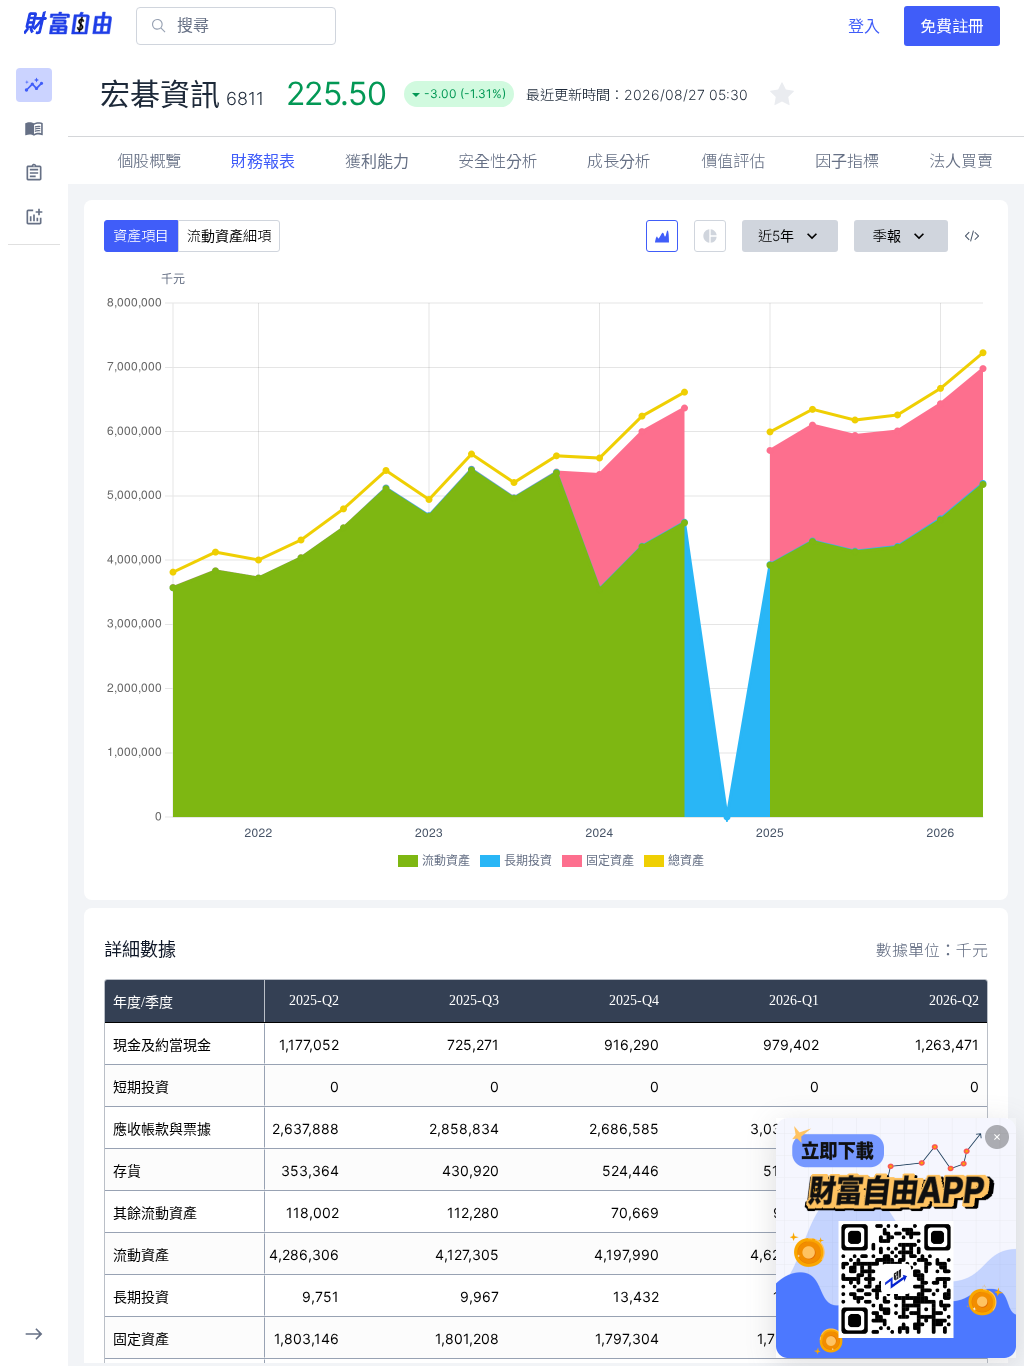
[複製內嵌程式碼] (972, 236)
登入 (864, 26)
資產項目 (141, 235)
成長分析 (619, 161)
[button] (34, 85)
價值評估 (733, 161)
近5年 (776, 235)
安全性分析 (498, 161)
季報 (887, 235)
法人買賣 (961, 161)
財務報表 (263, 161)
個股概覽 (149, 161)
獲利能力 (377, 161)
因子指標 (847, 161)
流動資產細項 (229, 235)
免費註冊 (952, 26)
